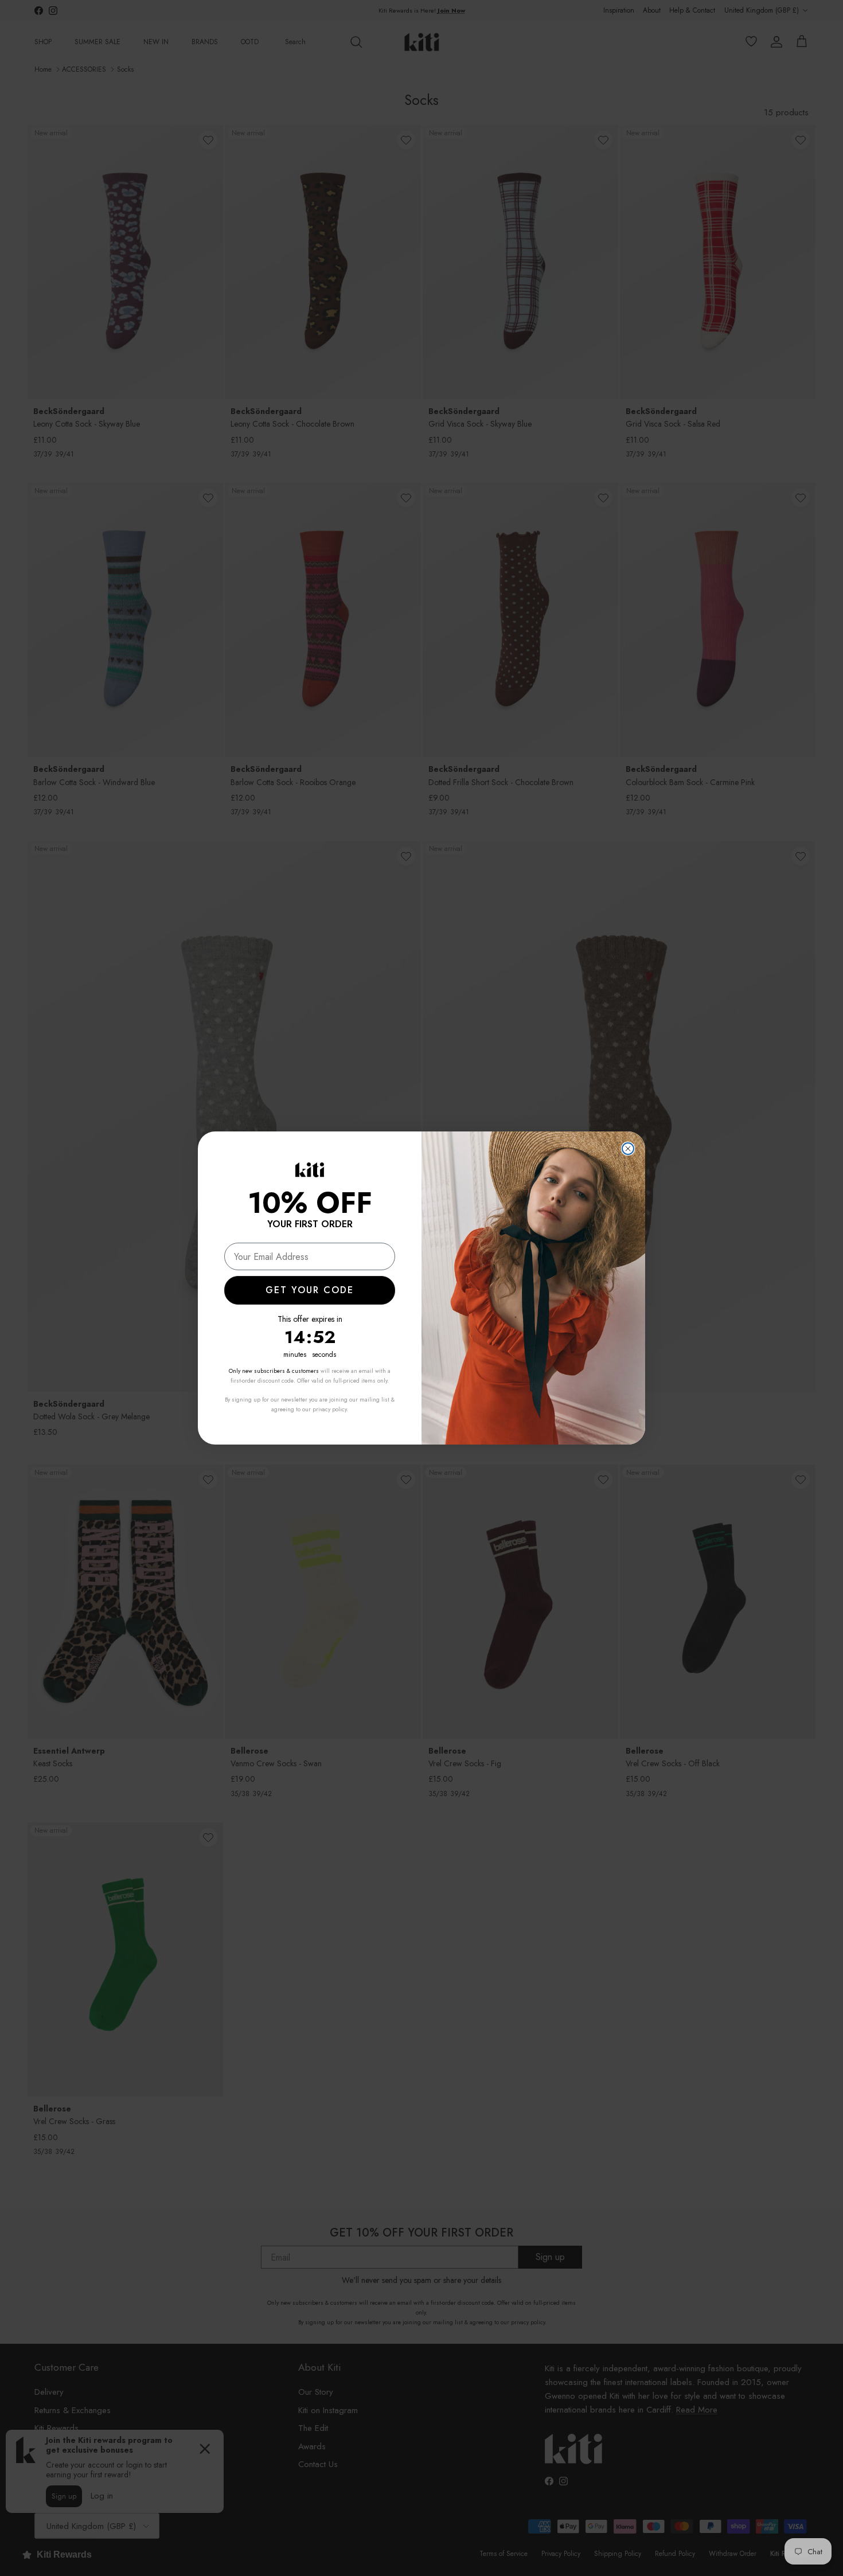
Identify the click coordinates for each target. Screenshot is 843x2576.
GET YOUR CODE (310, 1290)
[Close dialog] (628, 1149)
